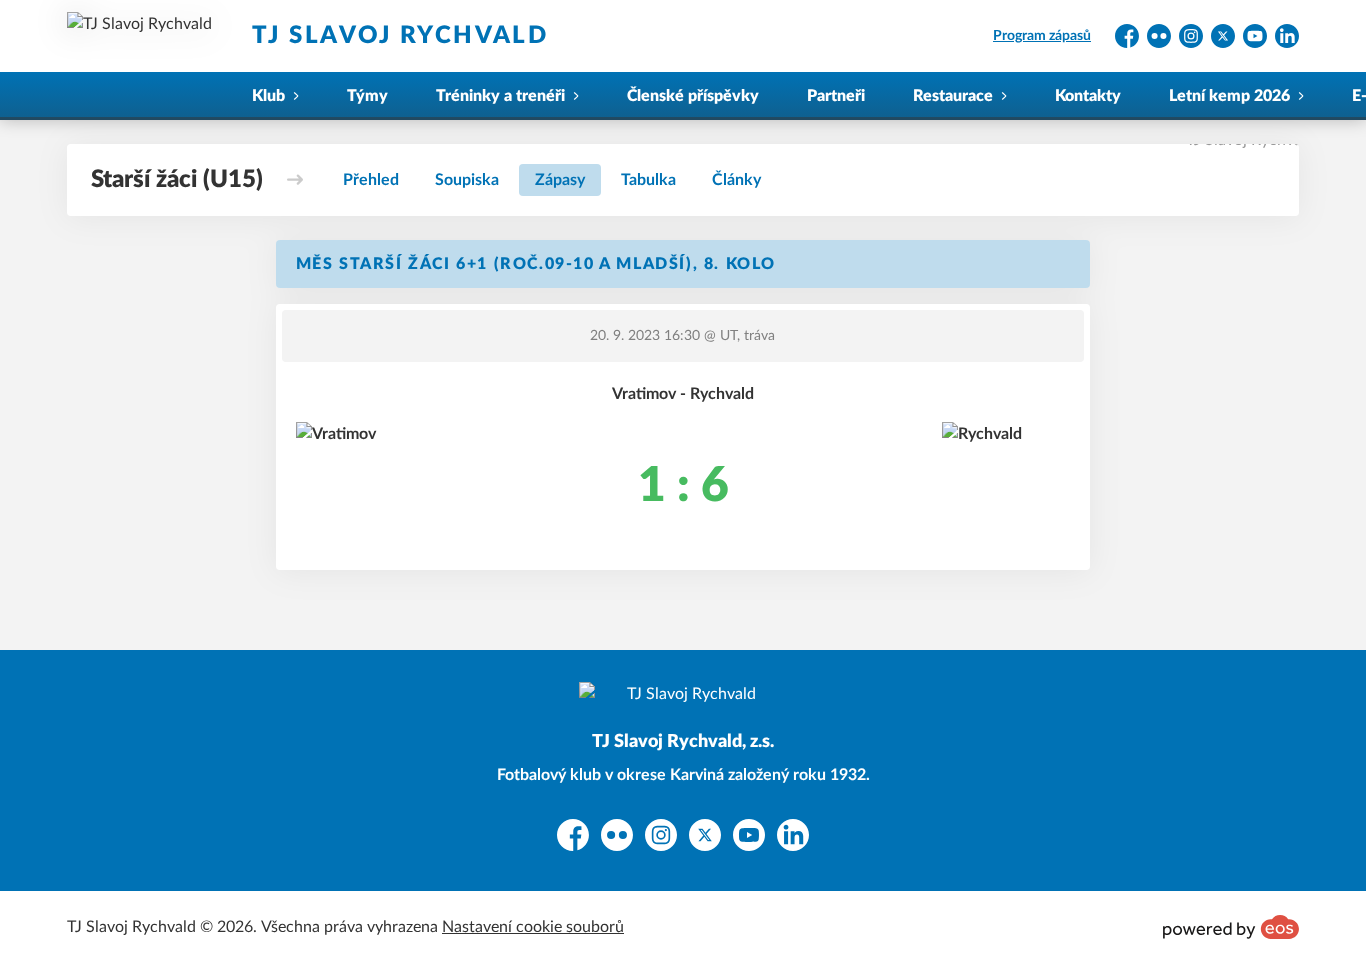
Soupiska (467, 180)
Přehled (371, 180)
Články (736, 180)
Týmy (367, 96)
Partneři (836, 96)
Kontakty (1088, 96)
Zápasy (560, 180)
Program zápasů (1042, 36)
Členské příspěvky (693, 96)
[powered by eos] (1231, 927)
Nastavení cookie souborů (533, 927)
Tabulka (648, 180)
